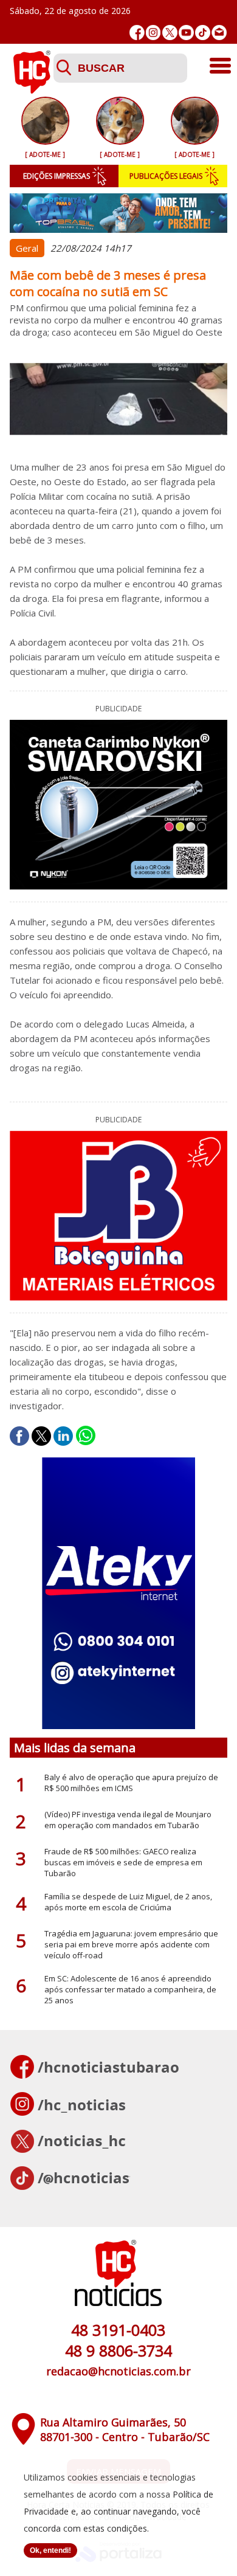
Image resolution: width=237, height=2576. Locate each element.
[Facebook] (137, 33)
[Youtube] (186, 33)
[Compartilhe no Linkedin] (63, 1436)
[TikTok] (203, 33)
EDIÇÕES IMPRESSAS (57, 176)
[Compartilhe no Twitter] (41, 1436)
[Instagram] (153, 33)
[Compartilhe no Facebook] (19, 1436)
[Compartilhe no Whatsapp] (86, 1436)
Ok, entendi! (50, 2550)
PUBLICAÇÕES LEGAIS (166, 176)
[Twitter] (170, 33)
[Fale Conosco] (219, 33)
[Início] (32, 90)
